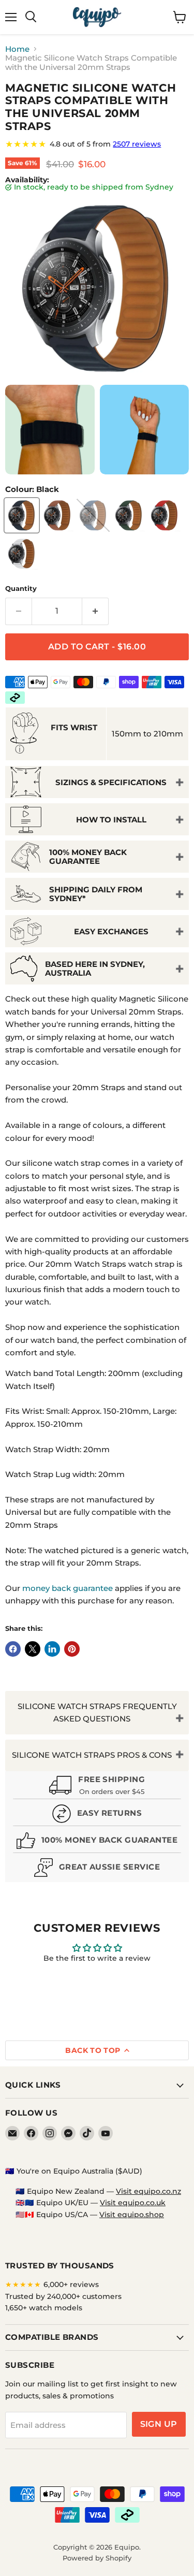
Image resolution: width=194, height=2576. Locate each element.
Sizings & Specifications (111, 782)
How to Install (111, 820)
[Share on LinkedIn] (52, 1649)
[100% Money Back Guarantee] (97, 1842)
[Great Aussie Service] (97, 1869)
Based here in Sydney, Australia (95, 968)
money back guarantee (68, 1588)
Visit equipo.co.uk (133, 2203)
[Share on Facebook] (13, 1649)
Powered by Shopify (97, 2558)
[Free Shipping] (97, 1786)
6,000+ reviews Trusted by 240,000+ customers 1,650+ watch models (63, 2296)
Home (17, 49)
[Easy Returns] (97, 1815)
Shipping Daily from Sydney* (96, 894)
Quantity (21, 589)
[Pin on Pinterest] (72, 1649)
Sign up (159, 2424)
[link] (97, 144)
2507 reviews (137, 144)
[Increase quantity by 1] (95, 611)
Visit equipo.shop (132, 2215)
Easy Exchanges (111, 931)
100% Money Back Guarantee (88, 857)
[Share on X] (33, 1649)
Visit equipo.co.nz (148, 2191)
